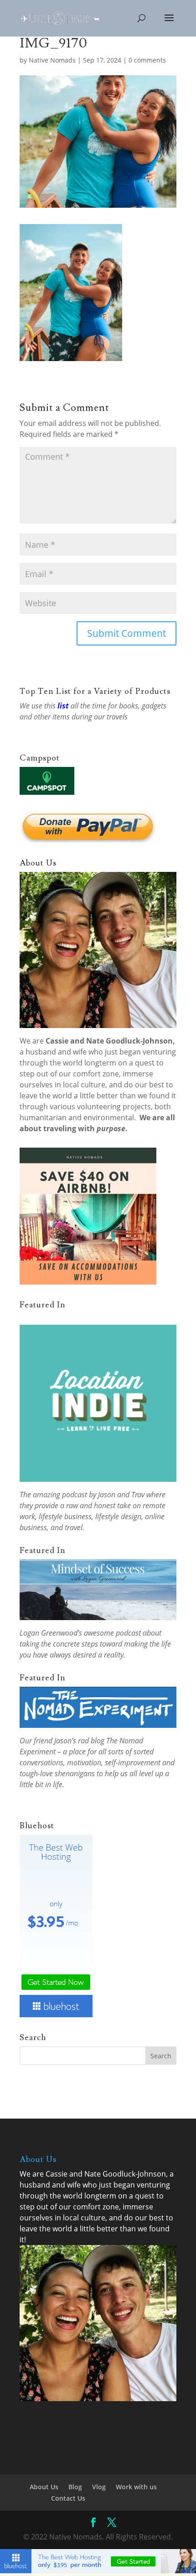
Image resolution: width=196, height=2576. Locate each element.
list (63, 706)
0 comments (147, 60)
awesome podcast (112, 1633)
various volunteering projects (100, 1107)
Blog (75, 2487)
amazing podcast (60, 1495)
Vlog (99, 2487)
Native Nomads (52, 60)
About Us (44, 2487)
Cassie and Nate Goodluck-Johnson (109, 1041)
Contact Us (68, 2498)
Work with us (136, 2487)
